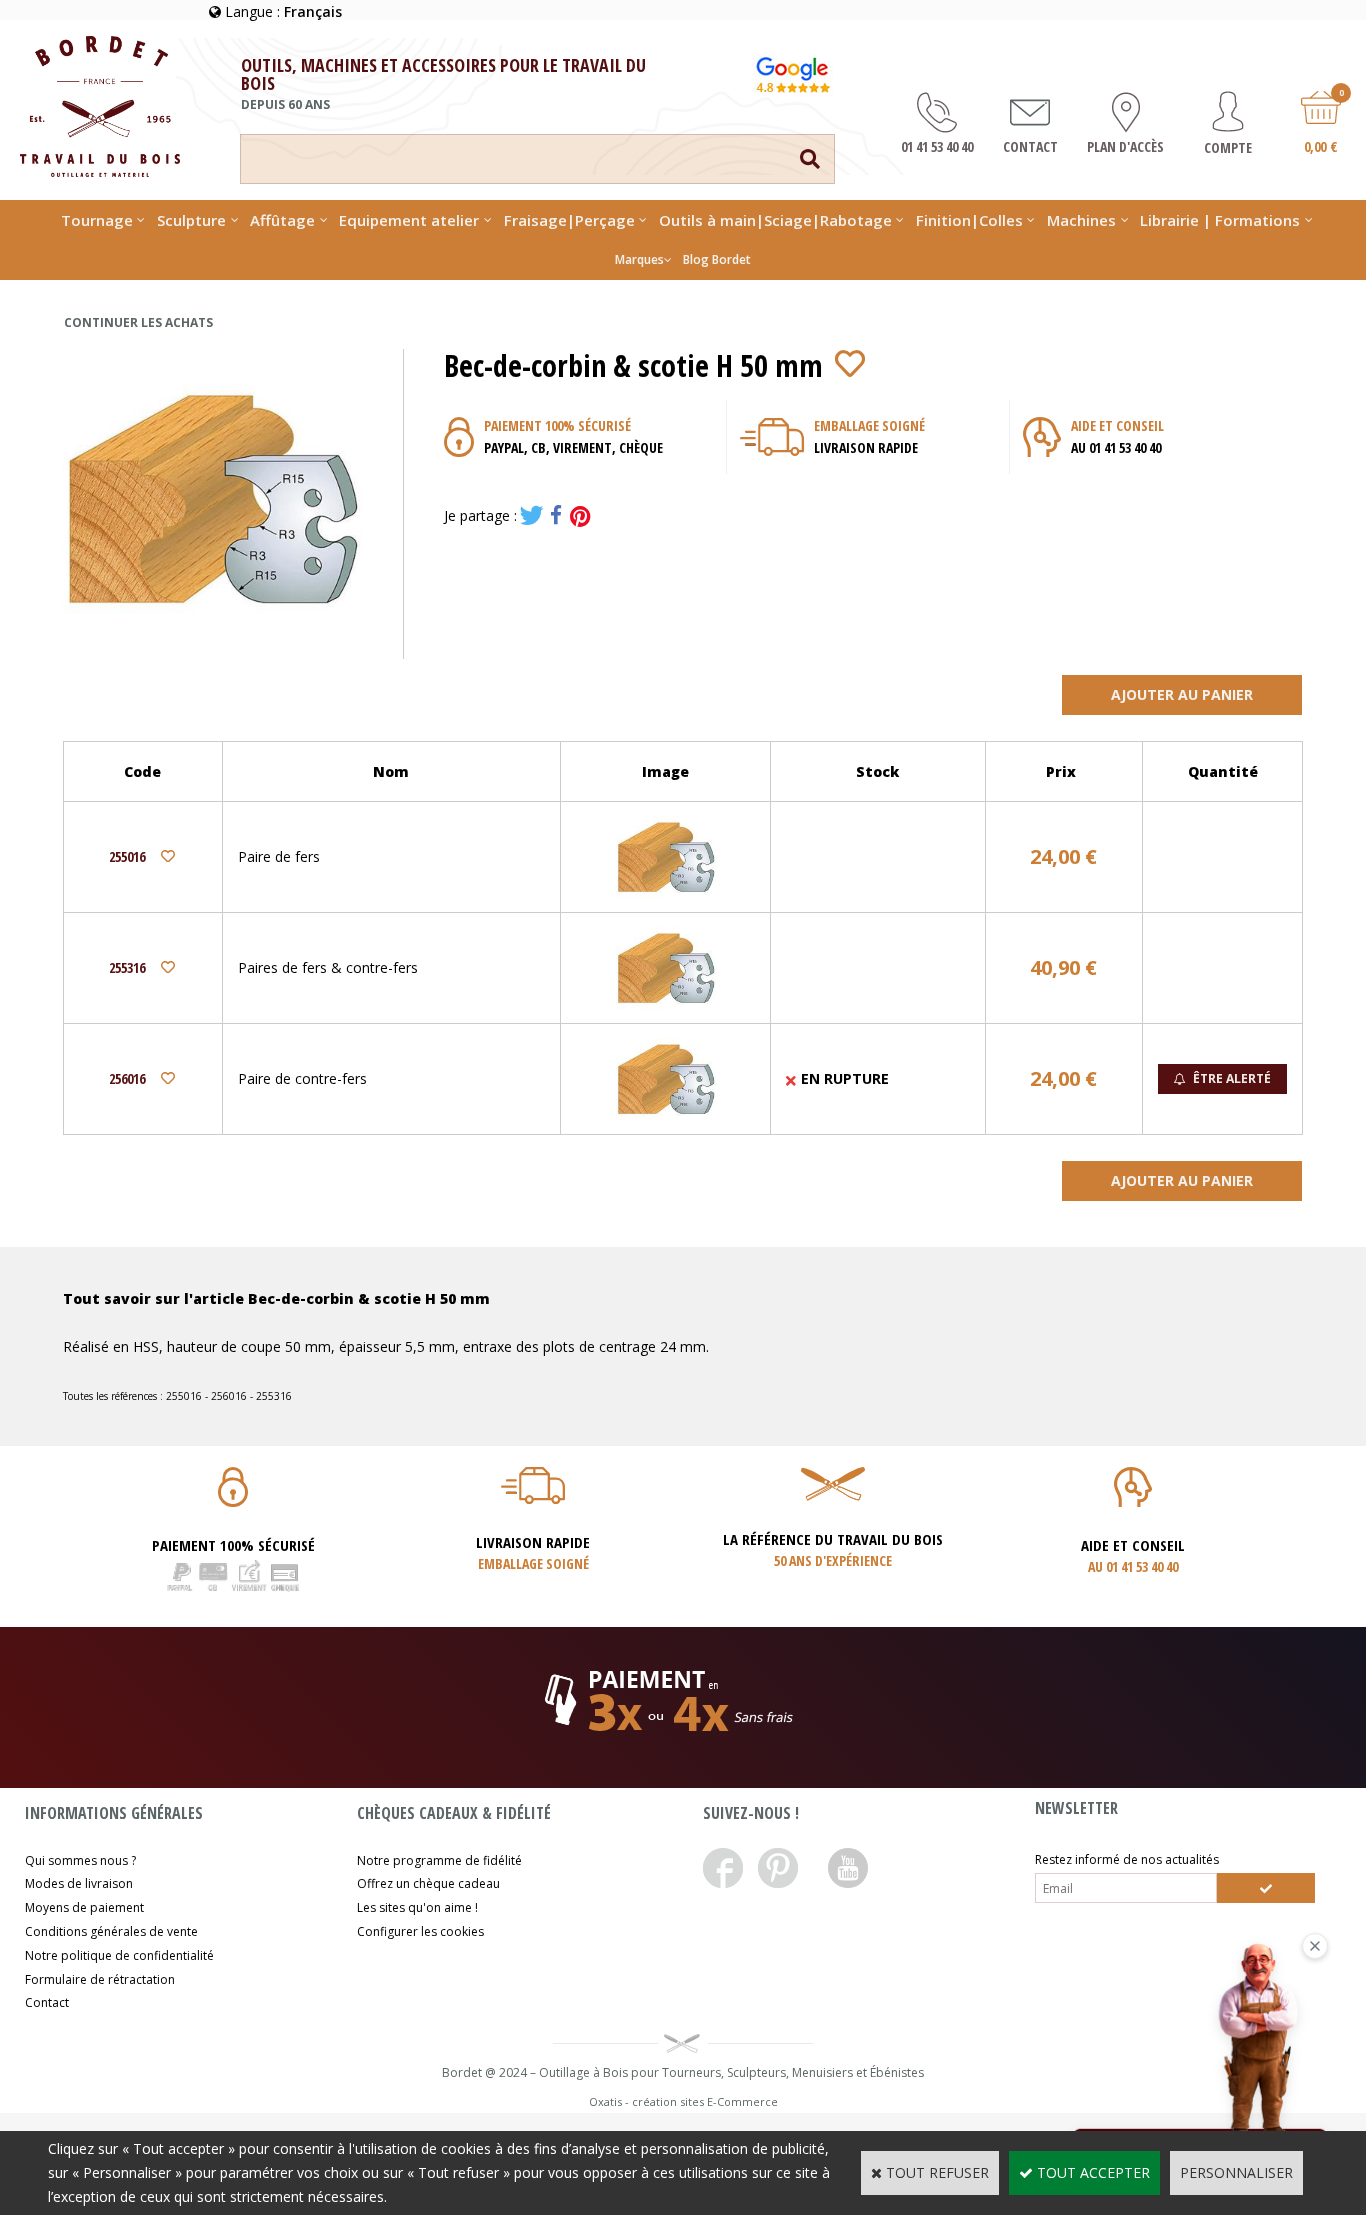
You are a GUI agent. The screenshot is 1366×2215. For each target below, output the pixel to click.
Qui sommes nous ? (80, 1860)
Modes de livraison (79, 1883)
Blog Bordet (717, 259)
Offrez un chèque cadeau (428, 1883)
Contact (47, 2002)
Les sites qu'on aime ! (417, 1907)
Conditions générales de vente (111, 1931)
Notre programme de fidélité (439, 1860)
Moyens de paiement (84, 1907)
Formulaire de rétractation (100, 1979)
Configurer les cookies (420, 1931)
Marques (639, 259)
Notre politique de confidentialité (119, 1955)
